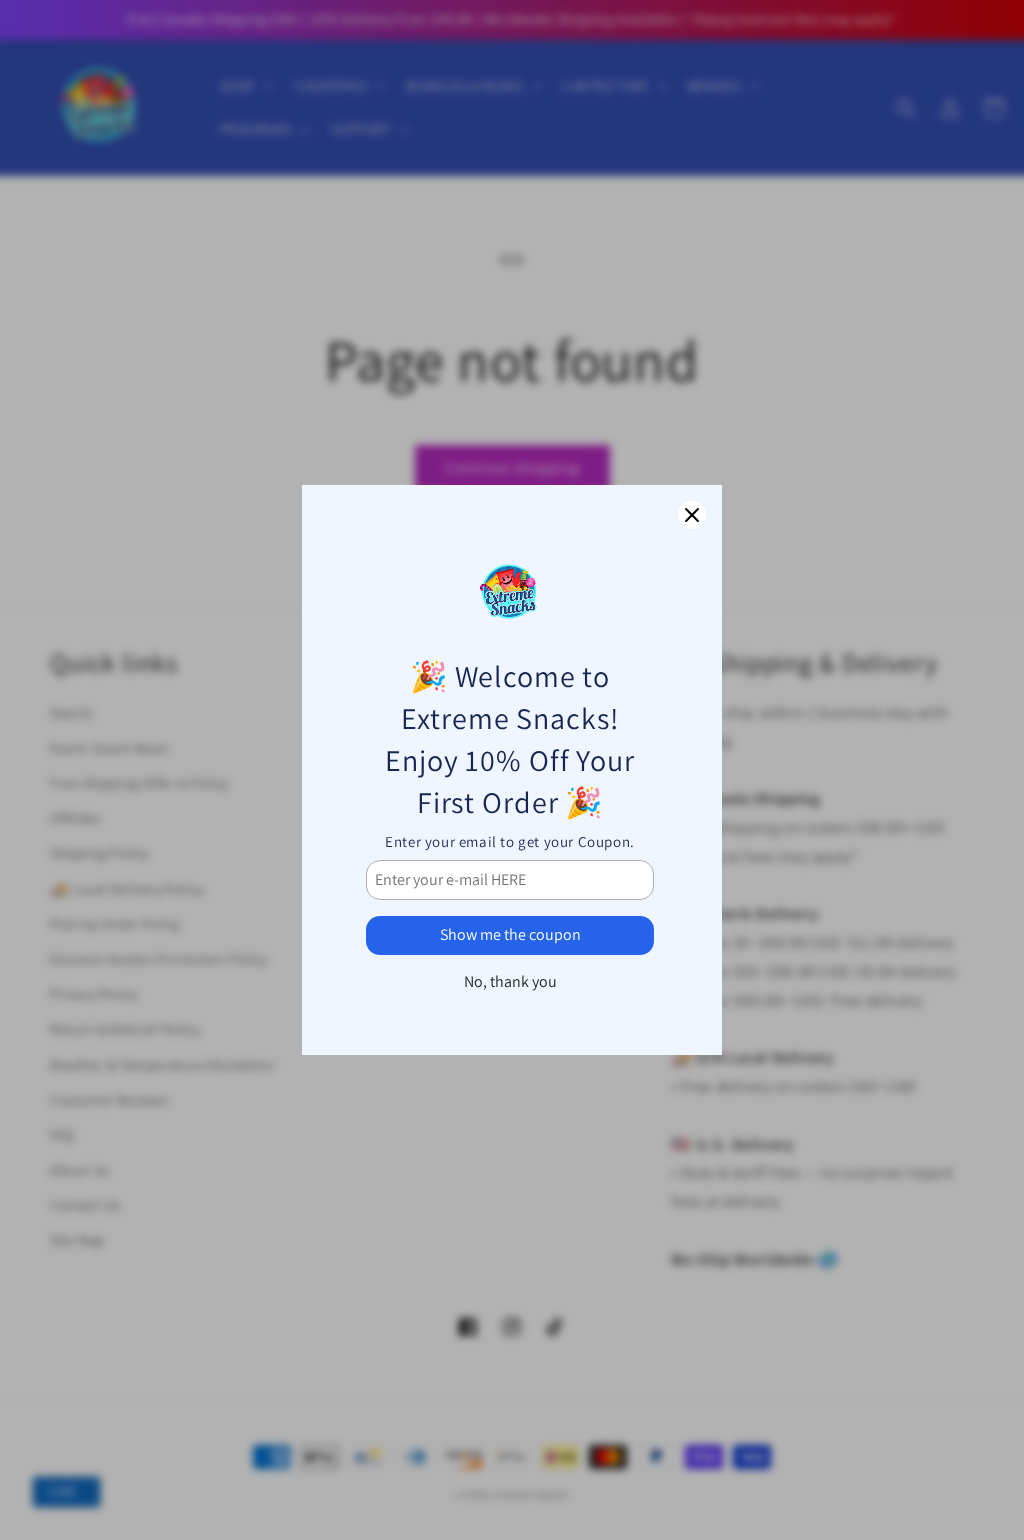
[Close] (692, 515)
